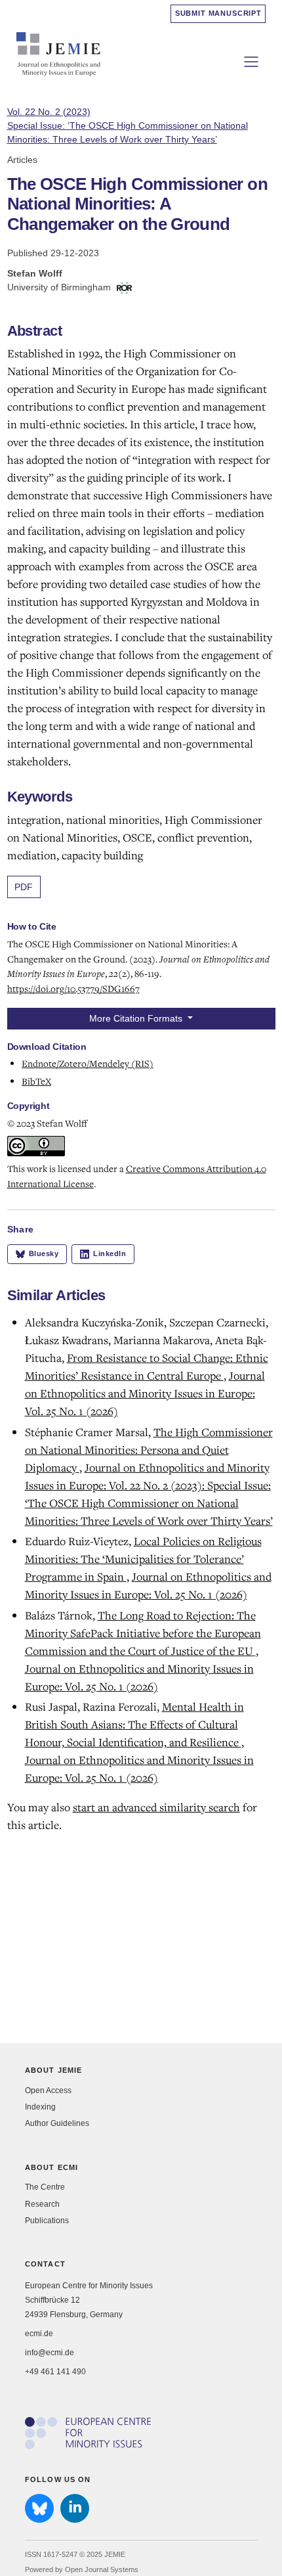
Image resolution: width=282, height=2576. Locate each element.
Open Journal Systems (102, 2569)
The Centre (45, 2187)
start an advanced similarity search (156, 1807)
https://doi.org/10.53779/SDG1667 (73, 988)
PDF (24, 887)
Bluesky (44, 1254)
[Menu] (251, 62)
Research (42, 2204)
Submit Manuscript (218, 13)
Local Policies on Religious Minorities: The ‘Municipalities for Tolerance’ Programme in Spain (143, 1559)
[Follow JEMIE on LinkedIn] (75, 2508)
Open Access (48, 2090)
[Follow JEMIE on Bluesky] (39, 2508)
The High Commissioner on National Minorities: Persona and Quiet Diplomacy (149, 1450)
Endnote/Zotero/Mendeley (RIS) (88, 1063)
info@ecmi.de (50, 2353)
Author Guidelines (57, 2123)
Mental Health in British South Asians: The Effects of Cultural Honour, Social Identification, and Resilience (134, 1724)
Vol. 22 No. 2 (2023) (128, 125)
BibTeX (36, 1081)
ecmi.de (39, 2334)
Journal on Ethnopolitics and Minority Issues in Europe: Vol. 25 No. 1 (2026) (145, 1393)
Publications (47, 2221)
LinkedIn (110, 1254)
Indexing (40, 2107)
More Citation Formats (137, 1018)
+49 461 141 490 (55, 2372)
